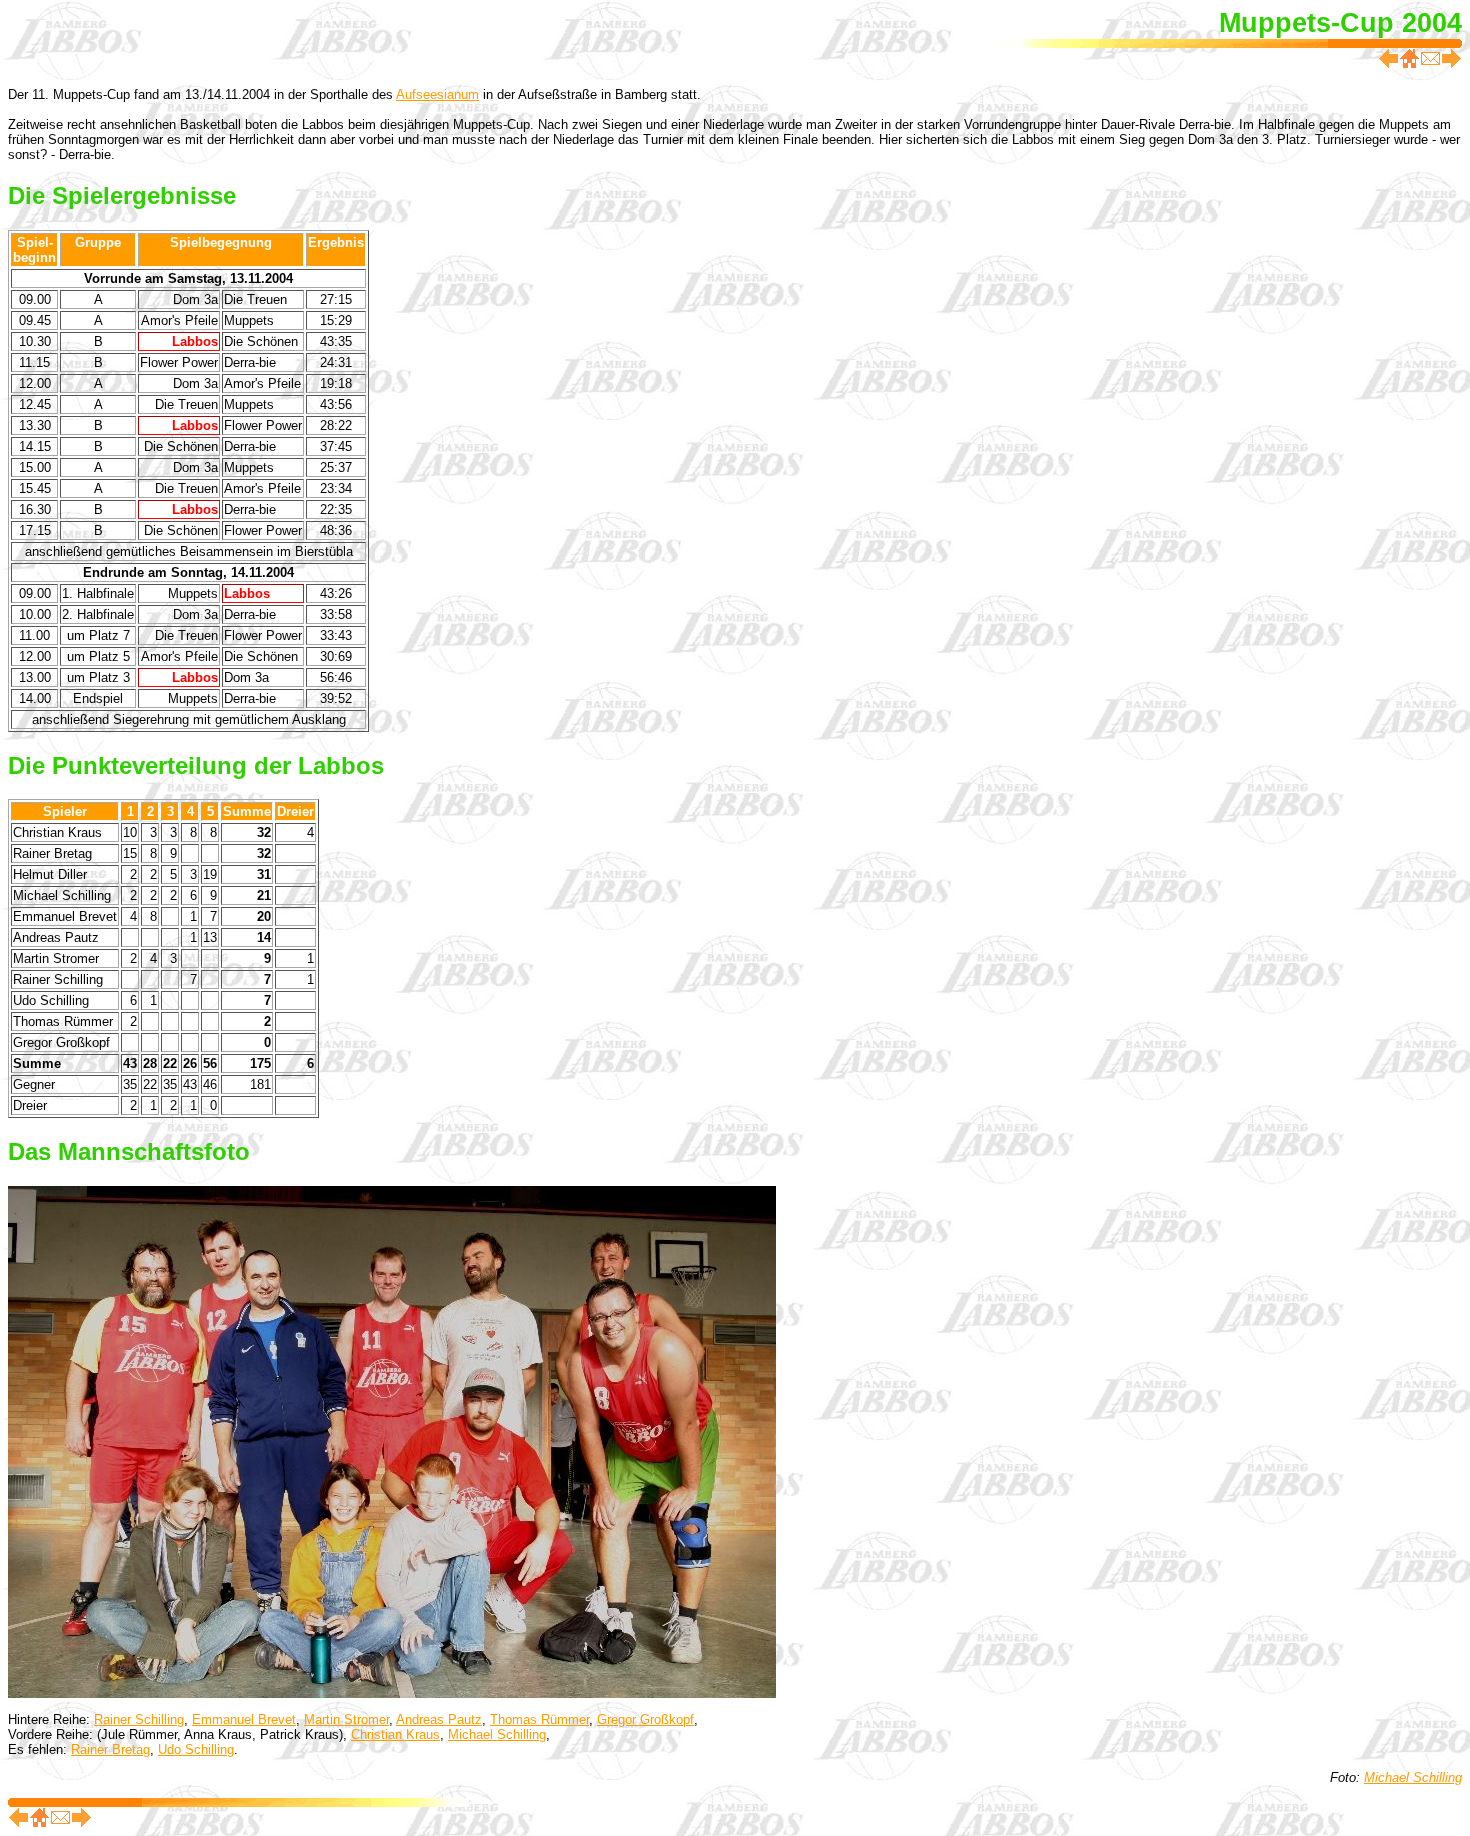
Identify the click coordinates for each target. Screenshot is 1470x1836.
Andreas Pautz (439, 1719)
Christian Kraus (395, 1734)
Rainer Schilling (139, 1719)
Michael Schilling (497, 1734)
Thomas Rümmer (539, 1719)
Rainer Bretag (110, 1749)
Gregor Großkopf (645, 1719)
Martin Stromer (346, 1719)
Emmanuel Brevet (244, 1719)
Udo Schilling (196, 1749)
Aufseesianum (437, 94)
